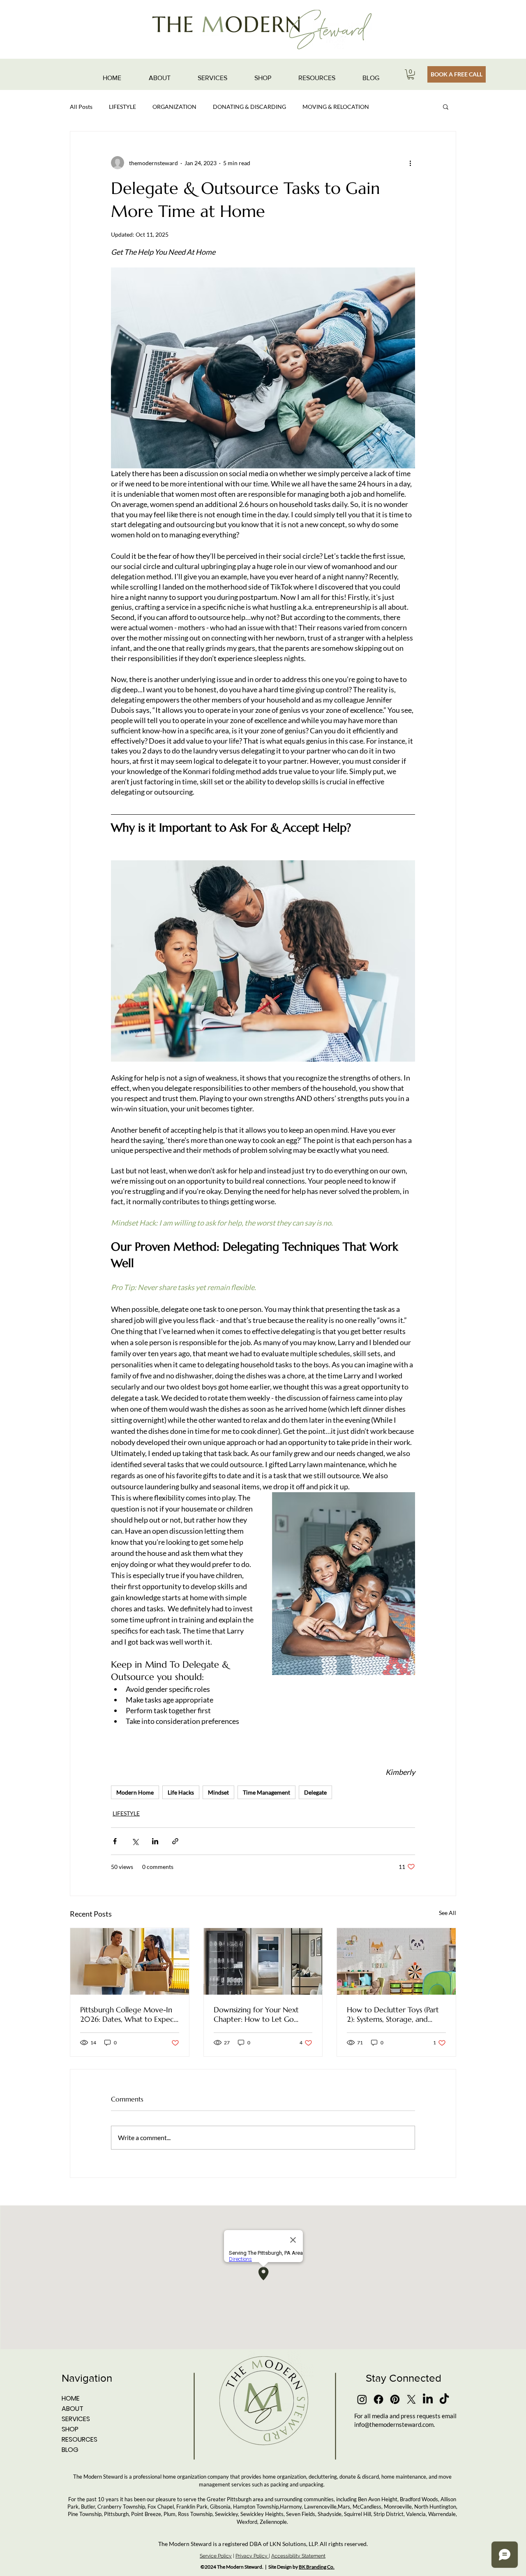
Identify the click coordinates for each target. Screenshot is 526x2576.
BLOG (70, 2450)
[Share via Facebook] (115, 1841)
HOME (71, 2398)
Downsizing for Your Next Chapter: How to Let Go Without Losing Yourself (256, 2014)
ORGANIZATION (174, 107)
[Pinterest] (395, 2399)
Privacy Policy (252, 2556)
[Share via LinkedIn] (155, 1841)
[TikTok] (444, 2399)
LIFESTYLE (122, 107)
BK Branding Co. (317, 2567)
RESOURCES (80, 2439)
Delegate (315, 1792)
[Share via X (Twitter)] (135, 1841)
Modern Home (135, 1792)
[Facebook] (378, 2399)
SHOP (70, 2429)
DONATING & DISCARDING (249, 107)
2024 (210, 2567)
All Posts (81, 107)
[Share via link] (175, 1841)
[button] (411, 74)
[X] (411, 2399)
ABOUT (73, 2409)
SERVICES (76, 2419)
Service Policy (216, 2556)
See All (448, 1913)
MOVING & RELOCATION (336, 107)
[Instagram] (362, 2399)
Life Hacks (181, 1792)
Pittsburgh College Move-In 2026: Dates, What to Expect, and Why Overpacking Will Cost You (129, 2014)
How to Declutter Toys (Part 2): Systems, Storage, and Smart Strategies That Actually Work (393, 2014)
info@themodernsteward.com (394, 2424)
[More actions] (410, 163)
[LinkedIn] (428, 2399)
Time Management (266, 1792)
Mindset (218, 1792)
